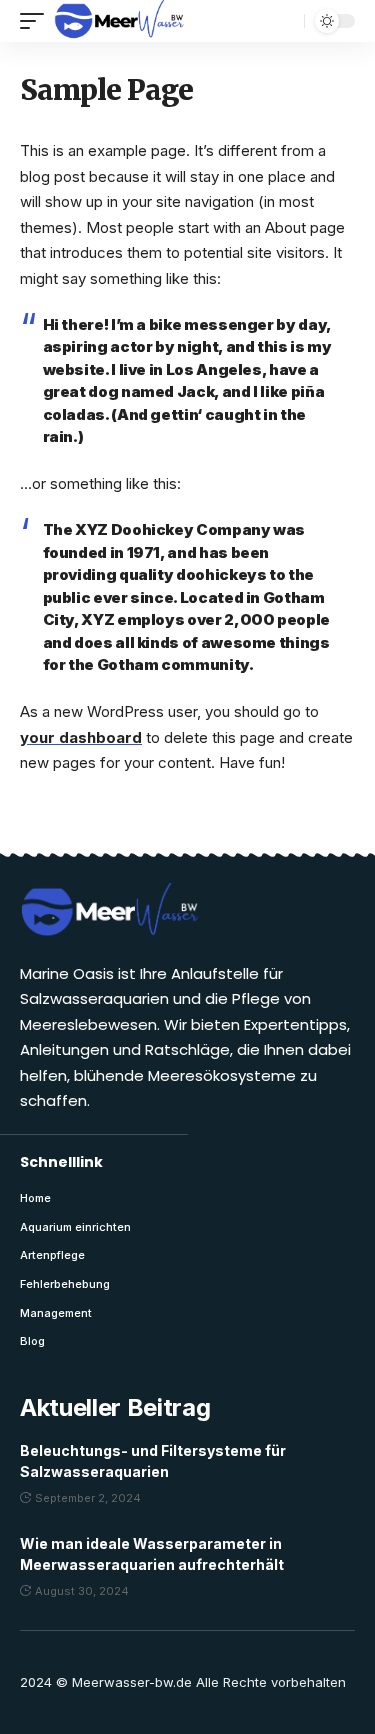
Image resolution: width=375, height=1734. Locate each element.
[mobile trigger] (37, 21)
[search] (284, 21)
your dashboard (81, 737)
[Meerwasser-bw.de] (119, 21)
